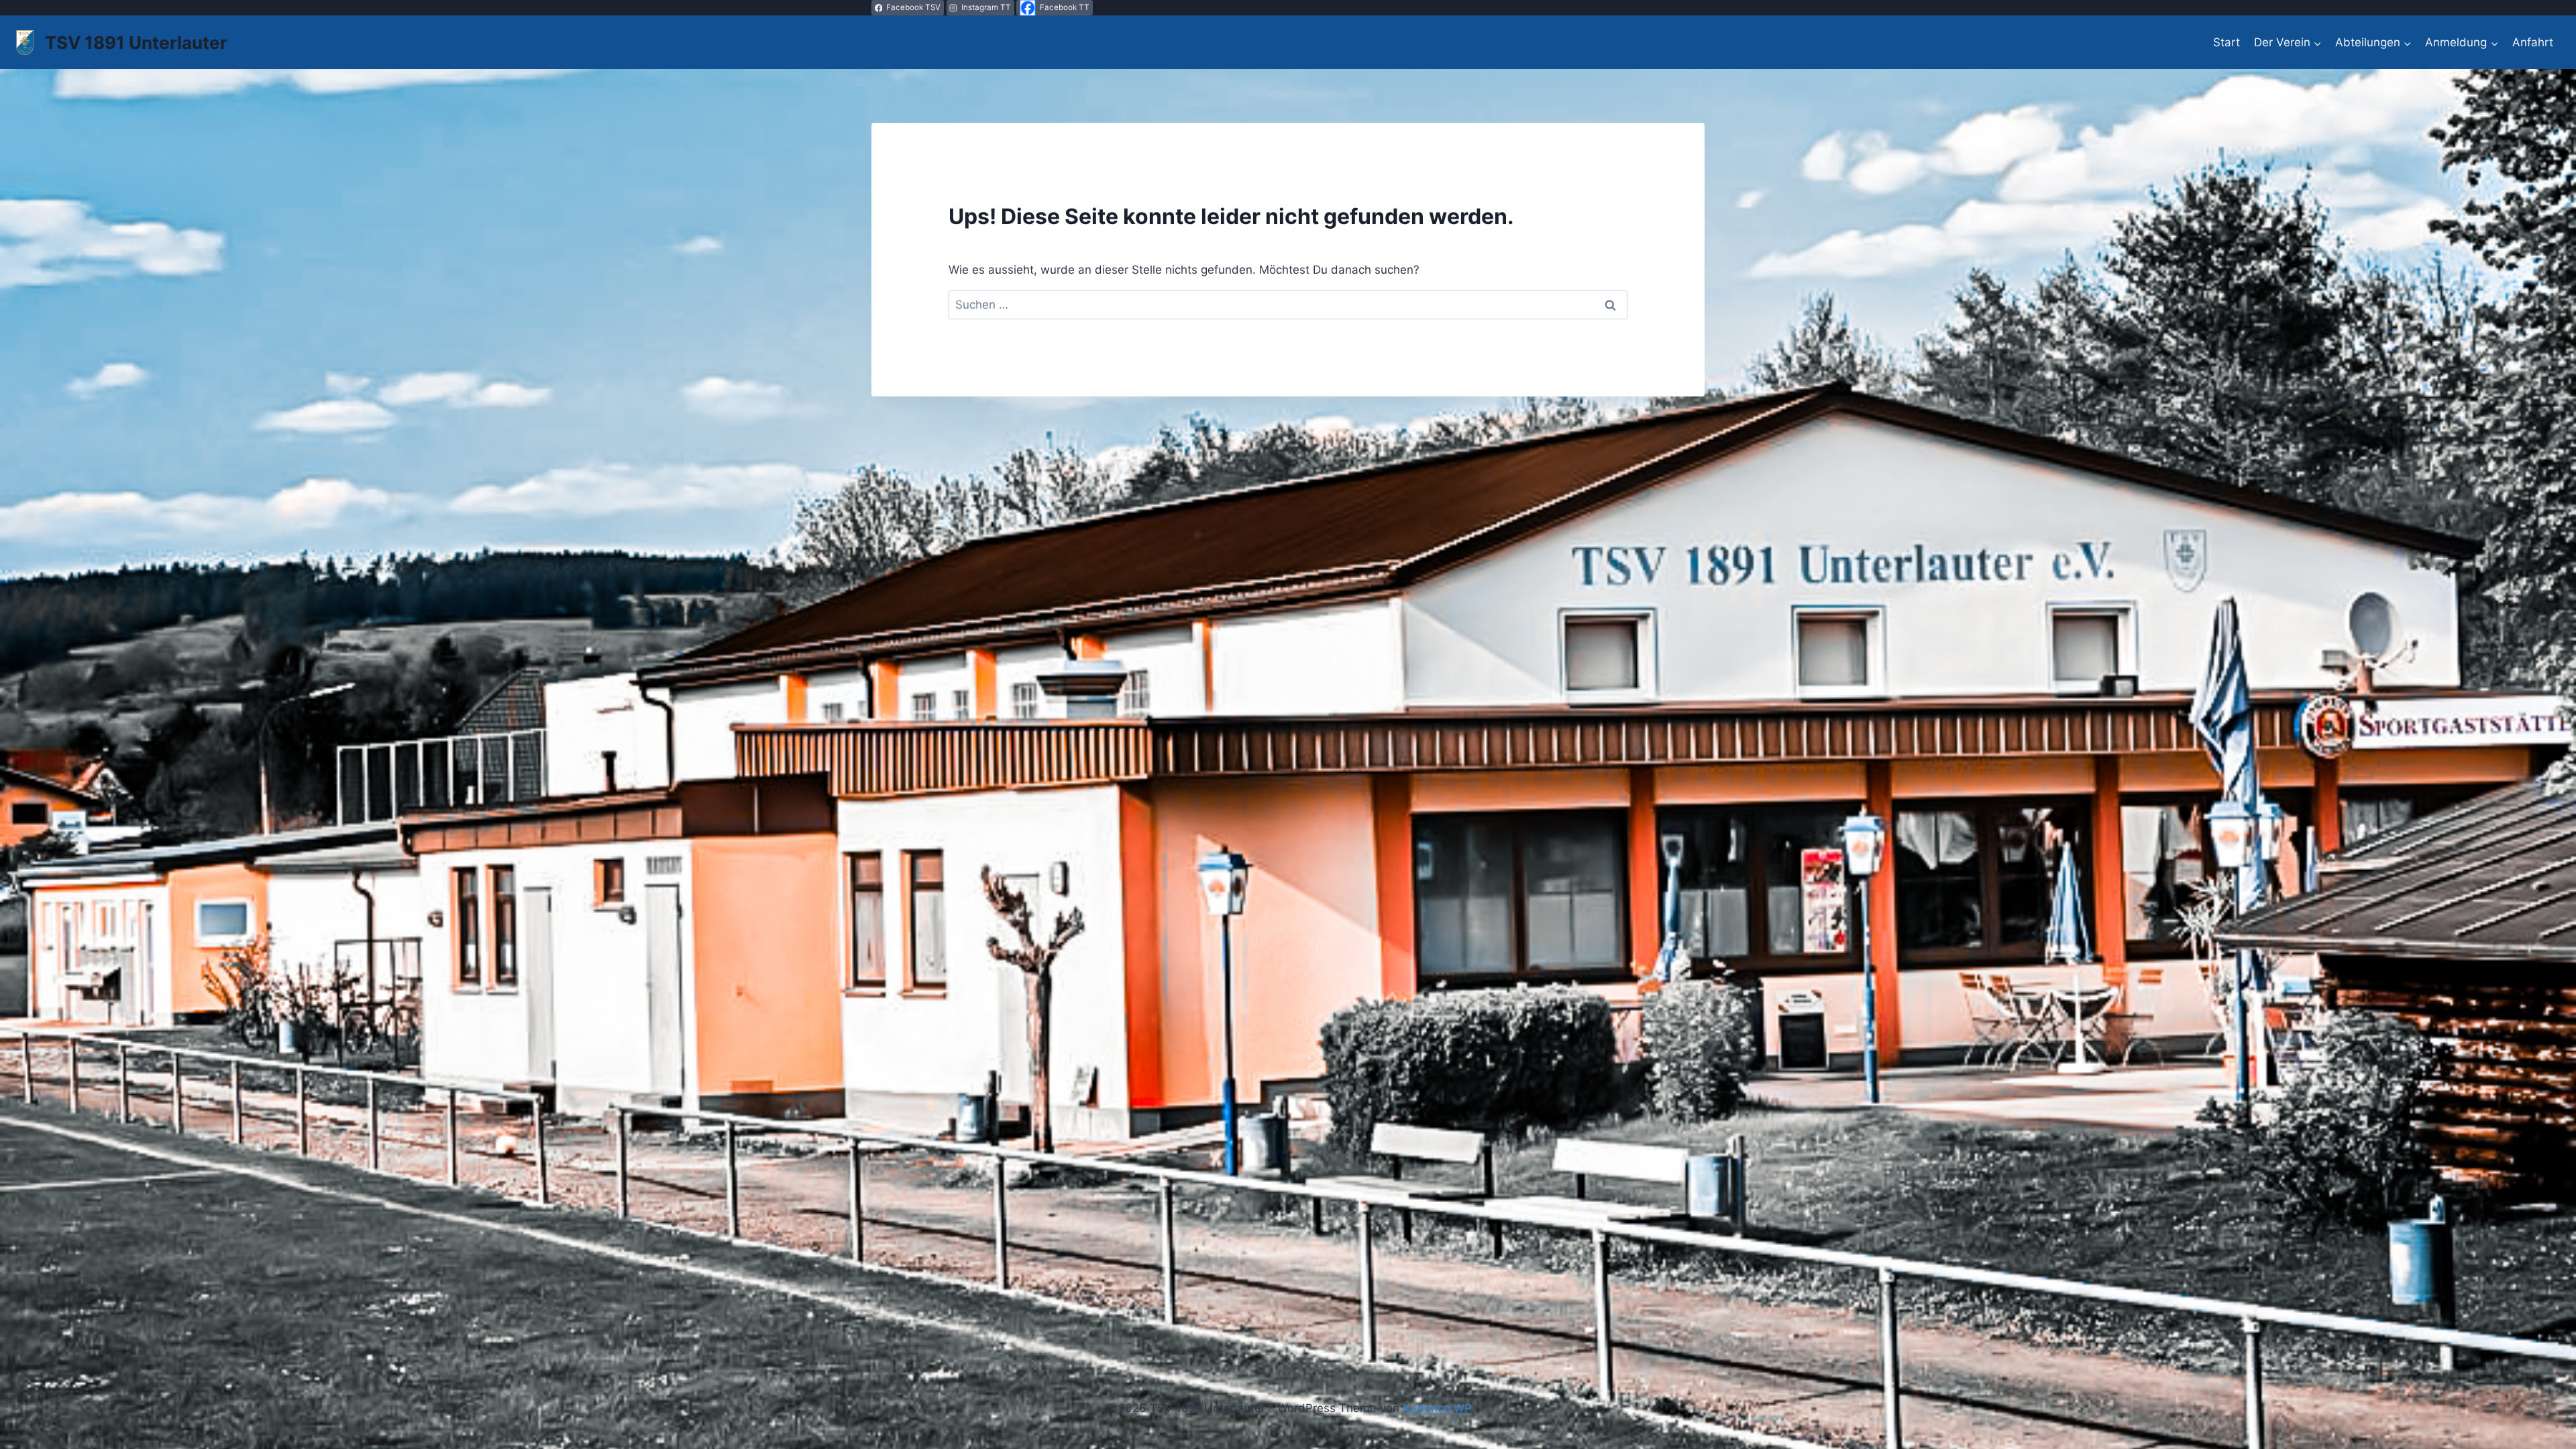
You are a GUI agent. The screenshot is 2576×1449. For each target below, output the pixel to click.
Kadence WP (1437, 1408)
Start (2226, 42)
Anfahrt (2533, 42)
